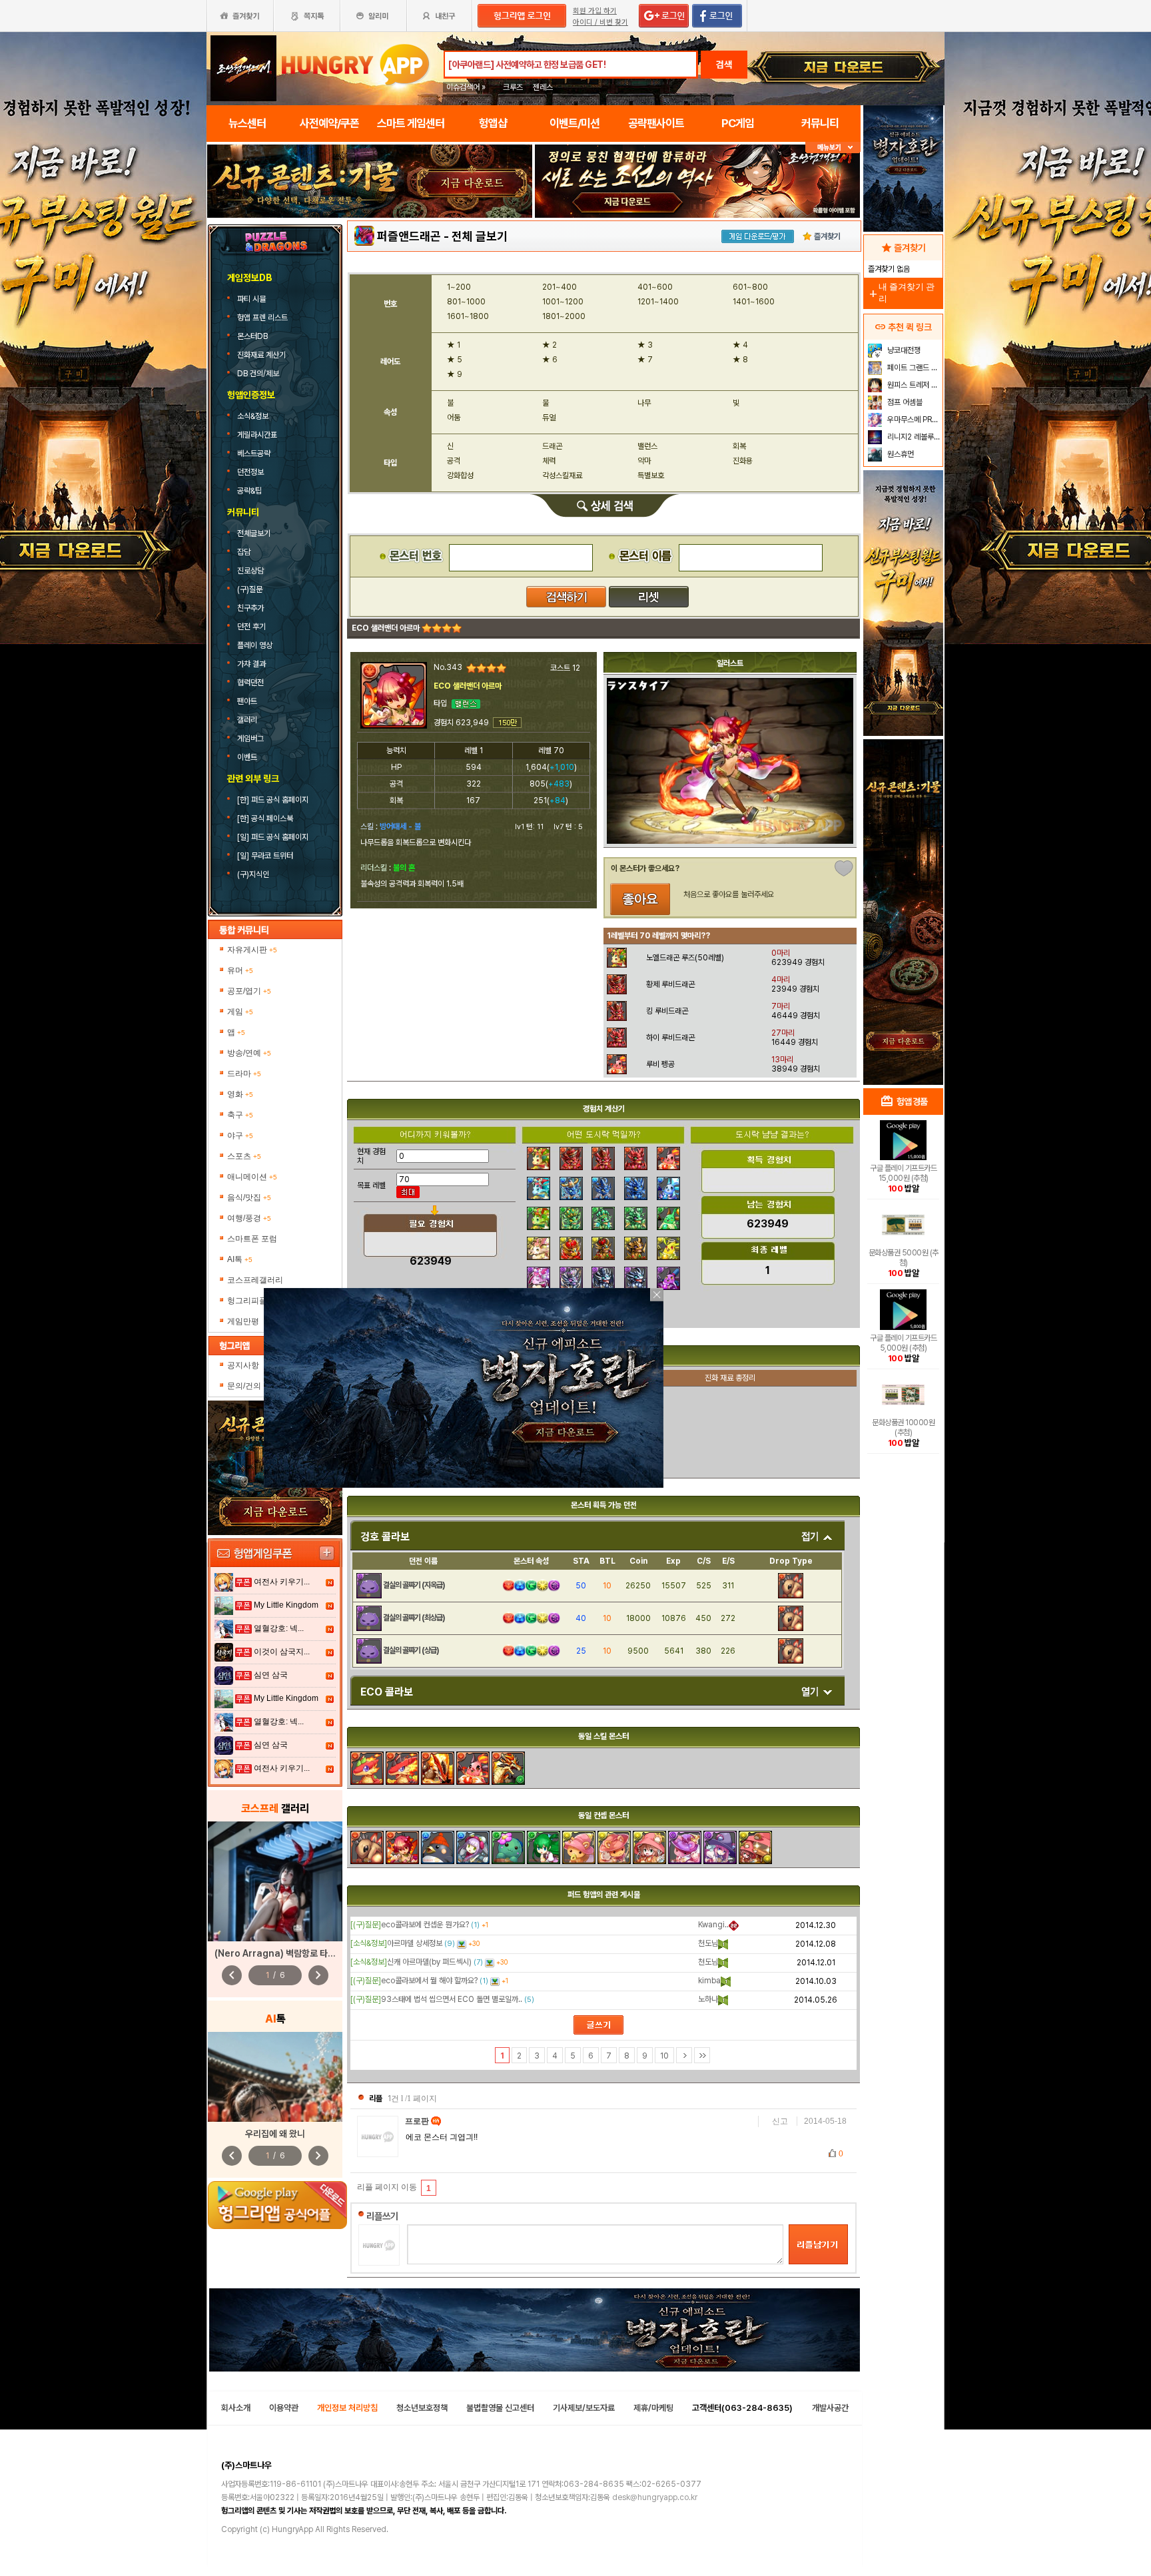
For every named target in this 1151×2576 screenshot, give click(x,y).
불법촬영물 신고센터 (500, 2408)
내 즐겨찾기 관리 (901, 293)
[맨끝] (702, 2055)
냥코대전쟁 (903, 350)
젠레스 (543, 87)
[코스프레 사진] (275, 1881)
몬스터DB (253, 336)
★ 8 (740, 360)
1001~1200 (563, 302)
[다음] (684, 2055)
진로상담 (250, 571)
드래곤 (552, 446)
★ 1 (454, 345)
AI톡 (240, 1259)
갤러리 (247, 720)
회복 (739, 446)
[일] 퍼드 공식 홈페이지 (274, 837)
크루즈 (513, 87)
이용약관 (284, 2408)
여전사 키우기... (282, 1582)
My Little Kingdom (286, 1605)
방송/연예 (249, 1053)
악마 (644, 461)
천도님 (708, 1943)
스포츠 (244, 1156)
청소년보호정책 (422, 2408)
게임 (240, 1012)
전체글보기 (254, 533)
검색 (724, 65)
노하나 (708, 1999)
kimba (709, 1981)
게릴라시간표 (257, 435)
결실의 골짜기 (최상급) (414, 1618)
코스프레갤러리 (255, 1280)
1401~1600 (754, 302)
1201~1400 (658, 302)
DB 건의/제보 (258, 374)
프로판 (418, 2121)
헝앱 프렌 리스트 (263, 318)
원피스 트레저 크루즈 (914, 385)
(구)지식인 (254, 874)
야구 (240, 1135)
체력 (549, 461)
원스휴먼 (900, 454)
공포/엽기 (249, 991)
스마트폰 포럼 (252, 1239)
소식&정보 (253, 416)
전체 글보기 (480, 236)
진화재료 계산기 (262, 355)
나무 (644, 403)
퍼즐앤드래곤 (409, 236)
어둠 (454, 418)
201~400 (560, 287)
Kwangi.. (713, 1925)
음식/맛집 (249, 1197)
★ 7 (645, 360)
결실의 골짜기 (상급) (411, 1650)
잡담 (244, 552)
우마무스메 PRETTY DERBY (914, 420)
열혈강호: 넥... (279, 1628)
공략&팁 (249, 491)
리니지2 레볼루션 (913, 437)
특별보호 (651, 476)
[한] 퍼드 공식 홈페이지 (274, 800)
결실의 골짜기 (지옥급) (414, 1585)
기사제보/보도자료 (584, 2408)
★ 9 (455, 374)
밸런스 (647, 446)
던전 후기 (251, 627)
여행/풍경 (249, 1218)
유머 (240, 970)
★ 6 (550, 360)
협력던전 (250, 683)
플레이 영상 (255, 645)
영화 (240, 1094)
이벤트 (247, 757)
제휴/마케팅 (653, 2408)
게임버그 (250, 739)
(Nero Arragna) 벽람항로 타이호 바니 (288, 1953)
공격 (454, 461)
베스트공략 (255, 454)
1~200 (459, 287)
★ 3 (645, 345)
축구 (240, 1115)
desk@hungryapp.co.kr (655, 2497)
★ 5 (455, 360)
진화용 (743, 461)
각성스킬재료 (562, 476)
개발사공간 (830, 2408)
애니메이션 (252, 1177)
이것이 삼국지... (282, 1652)
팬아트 (247, 701)
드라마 (244, 1074)
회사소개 (236, 2408)
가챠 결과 (251, 664)
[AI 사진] (275, 2077)
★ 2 (550, 345)
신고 (780, 2121)
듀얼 (549, 418)
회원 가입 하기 (595, 11)
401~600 (655, 287)
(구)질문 (250, 589)
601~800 (750, 287)
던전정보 (250, 472)
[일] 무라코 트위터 (266, 856)
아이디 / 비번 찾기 (600, 22)
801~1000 (466, 302)
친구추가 (250, 608)
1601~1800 (468, 316)
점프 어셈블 (904, 402)
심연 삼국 (271, 1675)
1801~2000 (564, 316)
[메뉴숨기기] (833, 148)
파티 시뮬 (252, 299)
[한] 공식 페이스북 (266, 818)
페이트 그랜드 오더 (914, 368)
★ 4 (740, 345)
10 (664, 2056)
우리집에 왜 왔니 (275, 2134)
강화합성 (460, 476)
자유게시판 (252, 950)
